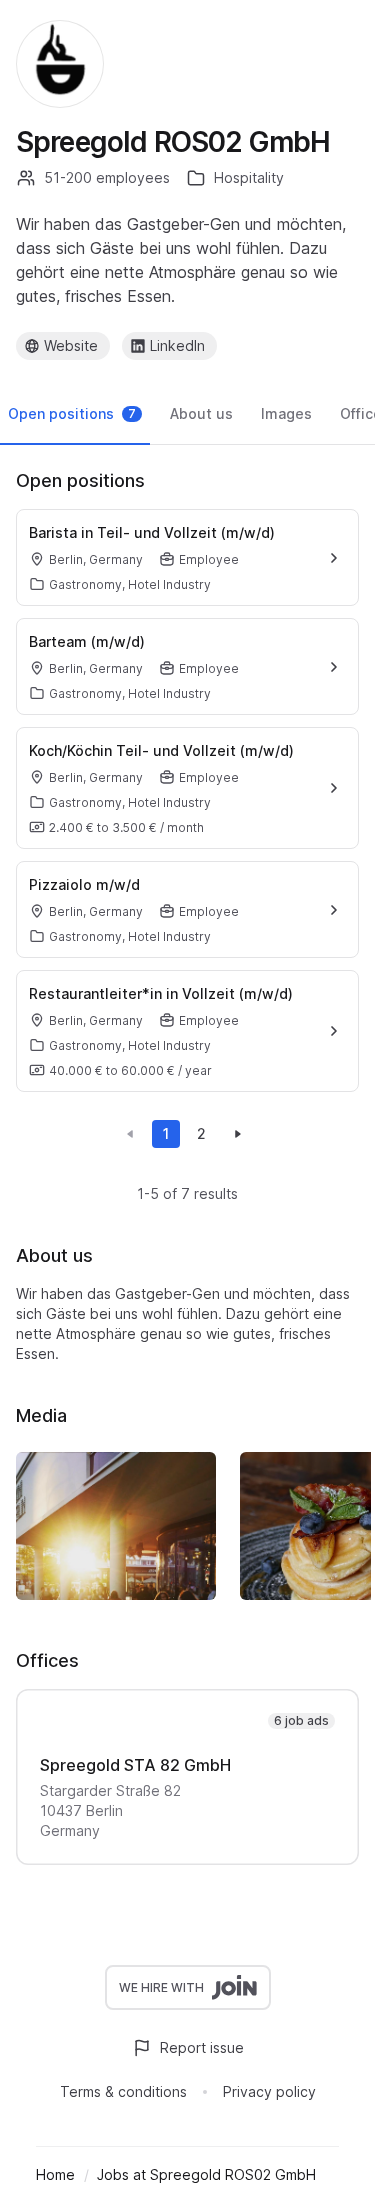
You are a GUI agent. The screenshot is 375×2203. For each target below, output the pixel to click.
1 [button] (166, 1133)
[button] (130, 1134)
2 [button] (201, 1133)
